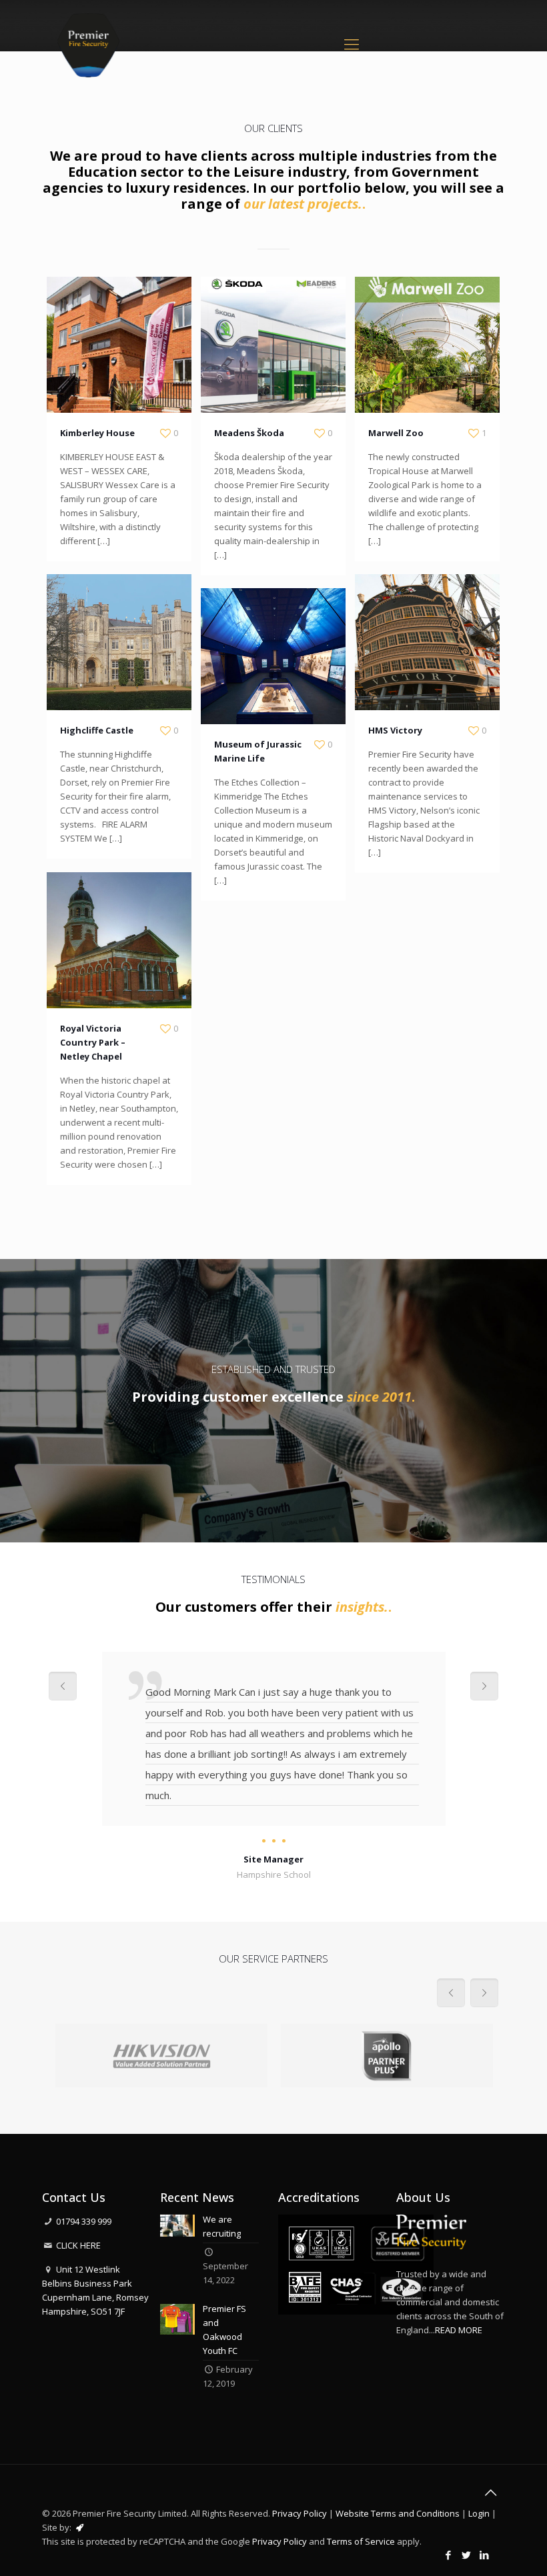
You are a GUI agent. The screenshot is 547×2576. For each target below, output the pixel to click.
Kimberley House (97, 433)
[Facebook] (449, 2555)
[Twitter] (467, 2555)
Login (479, 2513)
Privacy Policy (300, 2513)
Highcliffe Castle (97, 730)
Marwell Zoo (396, 433)
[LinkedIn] (485, 2555)
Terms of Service (361, 2541)
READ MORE (459, 2330)
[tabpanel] (274, 1767)
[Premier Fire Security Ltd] (88, 43)
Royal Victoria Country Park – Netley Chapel (93, 1042)
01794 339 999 (84, 2221)
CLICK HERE (78, 2245)
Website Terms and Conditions (398, 2513)
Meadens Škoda (249, 433)
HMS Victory (395, 730)
